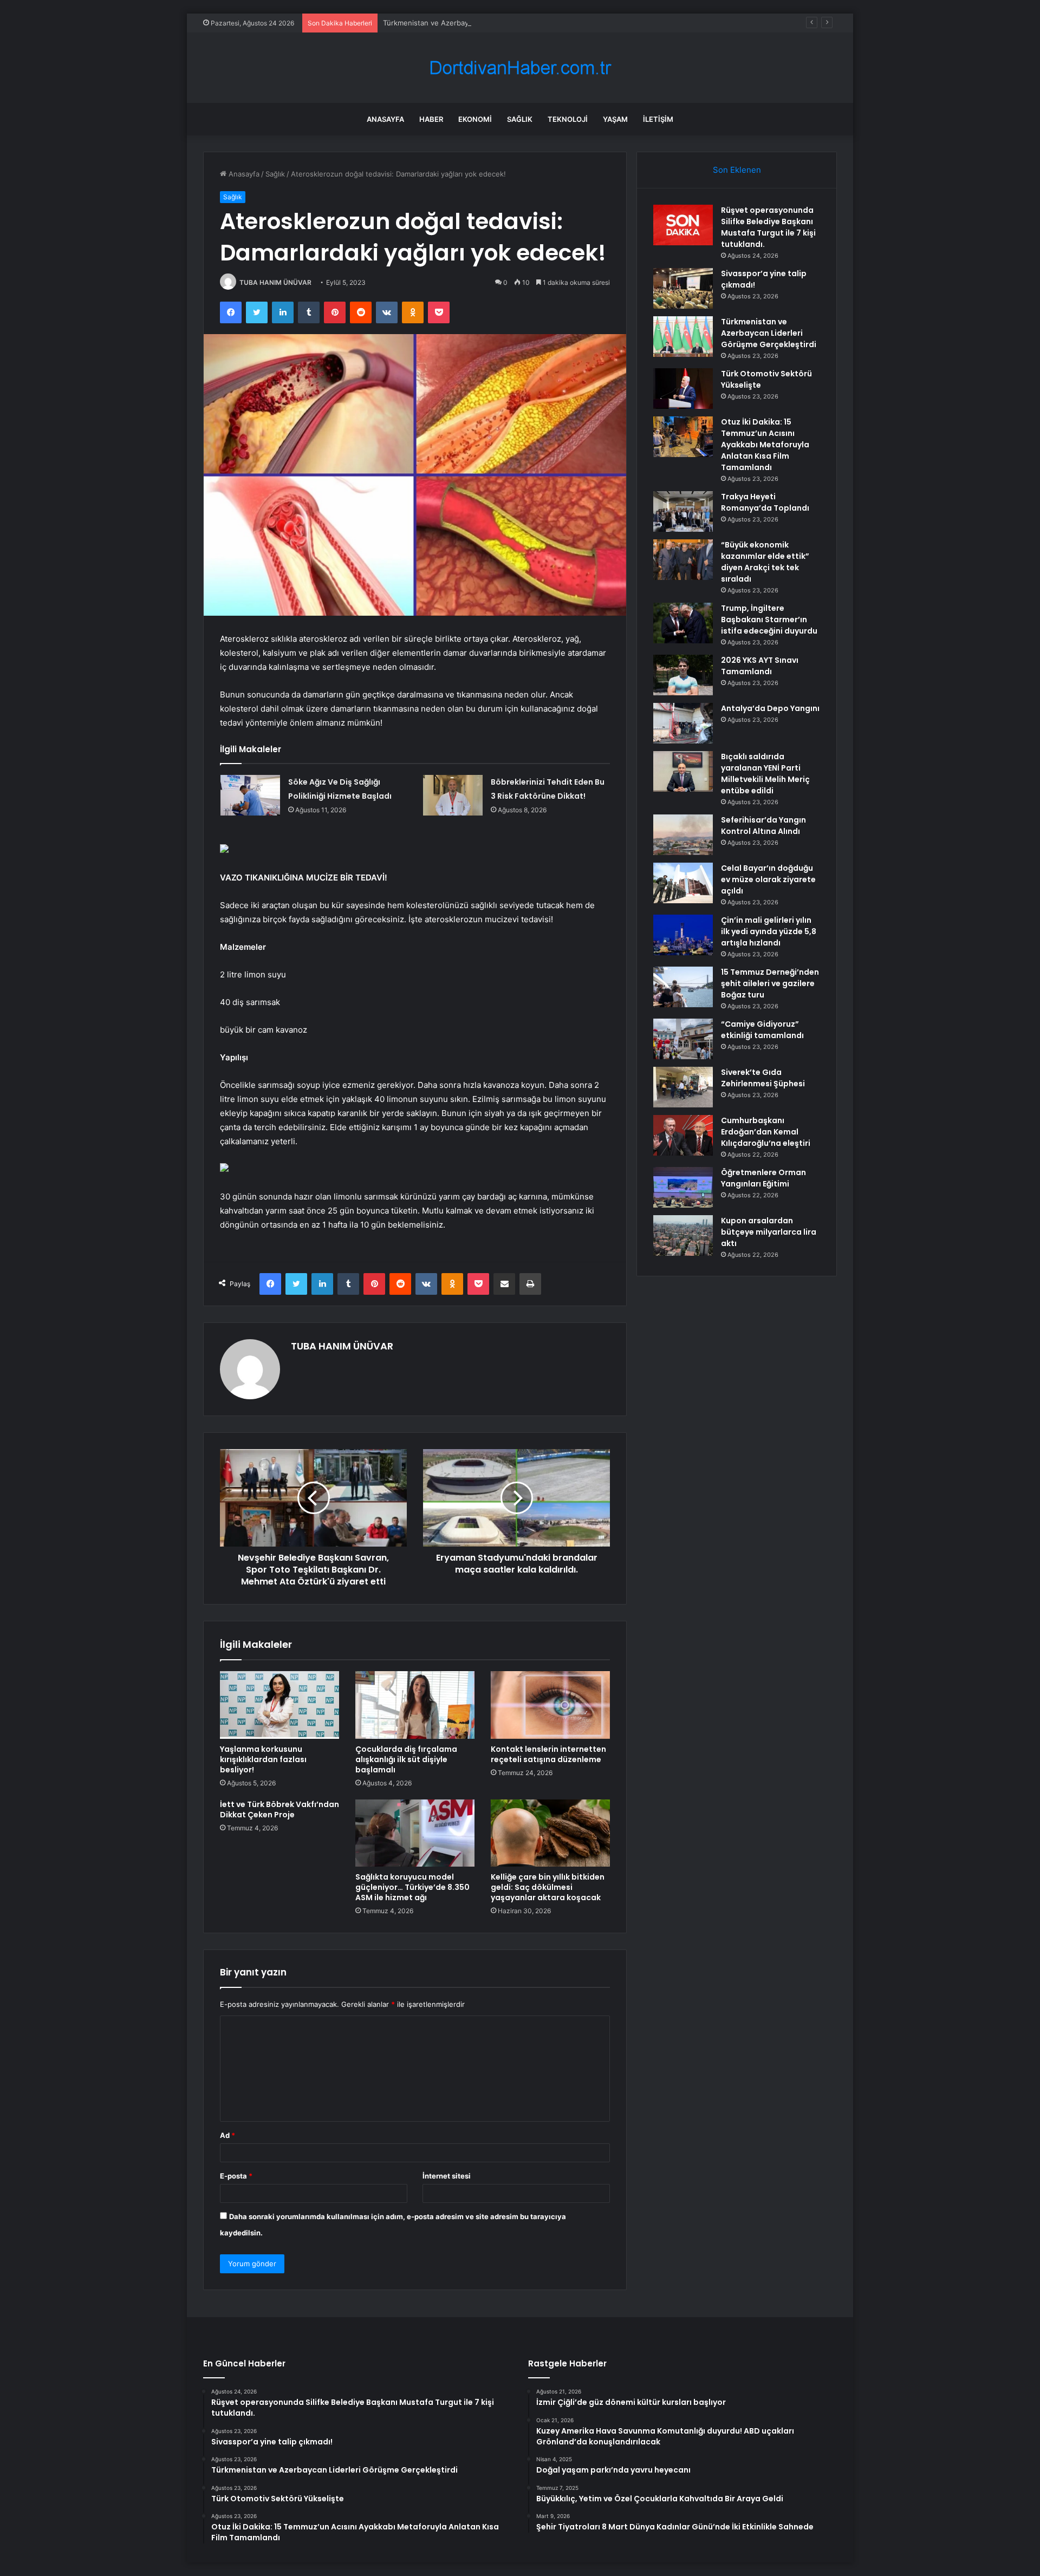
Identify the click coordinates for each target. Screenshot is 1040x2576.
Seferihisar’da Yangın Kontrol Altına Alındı (763, 826)
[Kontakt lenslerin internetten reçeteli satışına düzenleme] (550, 1705)
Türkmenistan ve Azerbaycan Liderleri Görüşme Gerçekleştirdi (487, 23)
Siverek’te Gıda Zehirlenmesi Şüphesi (763, 1078)
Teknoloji (568, 119)
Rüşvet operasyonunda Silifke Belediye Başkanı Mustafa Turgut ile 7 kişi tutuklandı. (768, 227)
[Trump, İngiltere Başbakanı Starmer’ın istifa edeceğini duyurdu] (683, 623)
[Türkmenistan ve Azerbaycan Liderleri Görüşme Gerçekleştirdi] (683, 337)
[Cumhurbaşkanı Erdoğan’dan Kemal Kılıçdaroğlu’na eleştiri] (683, 1135)
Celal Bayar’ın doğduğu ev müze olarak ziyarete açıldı (768, 879)
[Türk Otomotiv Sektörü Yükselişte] (683, 389)
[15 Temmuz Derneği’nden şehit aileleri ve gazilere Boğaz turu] (683, 987)
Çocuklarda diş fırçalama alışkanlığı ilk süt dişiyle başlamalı (406, 1759)
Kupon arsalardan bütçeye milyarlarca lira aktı (769, 1232)
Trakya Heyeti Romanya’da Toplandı (765, 502)
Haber (431, 119)
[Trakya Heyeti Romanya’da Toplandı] (683, 511)
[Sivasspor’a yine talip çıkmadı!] (683, 288)
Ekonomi (475, 119)
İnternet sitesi (447, 2176)
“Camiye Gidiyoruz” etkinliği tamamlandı (762, 1030)
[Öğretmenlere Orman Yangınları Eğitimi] (683, 1187)
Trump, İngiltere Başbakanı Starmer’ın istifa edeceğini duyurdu (769, 619)
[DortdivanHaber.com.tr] (520, 68)
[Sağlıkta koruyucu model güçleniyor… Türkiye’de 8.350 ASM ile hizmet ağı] (415, 1833)
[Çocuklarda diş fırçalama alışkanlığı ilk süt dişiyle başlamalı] (415, 1705)
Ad (227, 2135)
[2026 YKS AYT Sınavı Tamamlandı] (683, 675)
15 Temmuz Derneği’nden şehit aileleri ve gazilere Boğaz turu (770, 983)
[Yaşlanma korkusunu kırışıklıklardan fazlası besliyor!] (279, 1705)
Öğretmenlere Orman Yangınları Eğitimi (763, 1178)
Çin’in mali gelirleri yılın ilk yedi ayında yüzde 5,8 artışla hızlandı (769, 931)
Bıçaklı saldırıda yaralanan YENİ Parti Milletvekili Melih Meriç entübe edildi (765, 774)
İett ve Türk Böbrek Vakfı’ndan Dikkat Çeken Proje (279, 1809)
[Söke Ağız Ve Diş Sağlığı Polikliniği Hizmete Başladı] (250, 795)
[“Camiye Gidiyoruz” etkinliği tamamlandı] (683, 1039)
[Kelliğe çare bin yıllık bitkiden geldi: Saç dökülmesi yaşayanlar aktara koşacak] (550, 1833)
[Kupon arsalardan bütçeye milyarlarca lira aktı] (683, 1235)
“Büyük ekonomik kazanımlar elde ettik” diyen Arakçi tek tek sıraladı (765, 562)
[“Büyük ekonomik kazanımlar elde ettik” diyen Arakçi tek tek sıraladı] (683, 560)
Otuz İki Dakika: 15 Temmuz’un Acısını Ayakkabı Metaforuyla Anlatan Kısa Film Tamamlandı (765, 445)
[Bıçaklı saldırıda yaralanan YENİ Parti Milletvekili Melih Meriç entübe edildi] (683, 771)
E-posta (236, 2176)
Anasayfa (385, 119)
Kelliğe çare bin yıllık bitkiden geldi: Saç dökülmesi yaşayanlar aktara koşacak (548, 1887)
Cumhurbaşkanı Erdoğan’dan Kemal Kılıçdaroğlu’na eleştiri (766, 1132)
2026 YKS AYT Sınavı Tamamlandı (760, 666)
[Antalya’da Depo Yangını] (683, 723)
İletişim (658, 119)
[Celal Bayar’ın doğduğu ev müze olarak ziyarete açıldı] (683, 883)
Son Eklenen (737, 170)
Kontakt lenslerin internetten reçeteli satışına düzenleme (548, 1754)
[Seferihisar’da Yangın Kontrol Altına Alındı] (683, 835)
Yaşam (615, 119)
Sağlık (520, 119)
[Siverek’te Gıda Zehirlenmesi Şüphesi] (683, 1087)
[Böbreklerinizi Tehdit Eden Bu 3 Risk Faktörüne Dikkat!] (453, 795)
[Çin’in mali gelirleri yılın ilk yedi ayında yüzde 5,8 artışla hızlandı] (683, 935)
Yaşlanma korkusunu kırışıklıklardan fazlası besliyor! (263, 1759)
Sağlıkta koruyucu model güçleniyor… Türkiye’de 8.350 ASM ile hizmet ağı (412, 1887)
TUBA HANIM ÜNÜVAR (275, 282)
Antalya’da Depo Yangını (770, 708)
